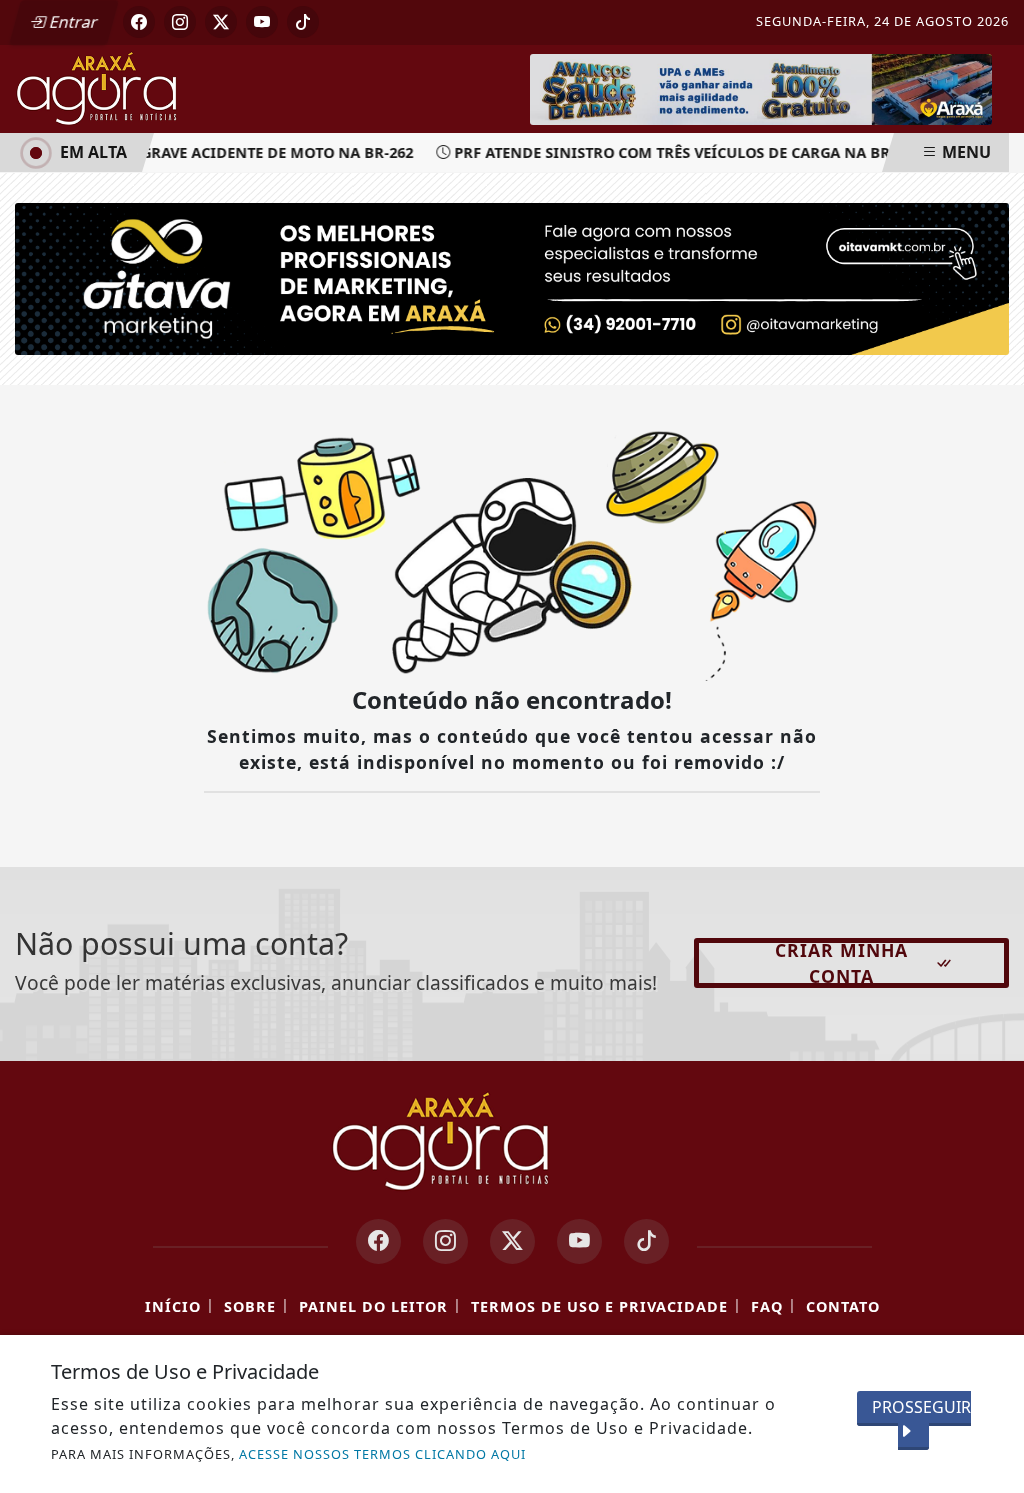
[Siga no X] (221, 22)
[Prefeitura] (761, 88)
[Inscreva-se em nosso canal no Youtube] (579, 1241)
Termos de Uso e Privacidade (599, 1306)
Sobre (250, 1306)
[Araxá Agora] (150, 87)
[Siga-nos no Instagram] (445, 1241)
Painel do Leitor (373, 1306)
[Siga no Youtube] (262, 22)
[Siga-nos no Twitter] (512, 1241)
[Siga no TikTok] (303, 22)
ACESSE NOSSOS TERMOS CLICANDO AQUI (382, 1454)
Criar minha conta (841, 963)
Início (173, 1306)
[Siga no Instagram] (180, 22)
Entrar (72, 22)
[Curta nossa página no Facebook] (378, 1241)
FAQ (767, 1306)
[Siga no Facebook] (139, 22)
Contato (843, 1306)
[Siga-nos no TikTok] (646, 1241)
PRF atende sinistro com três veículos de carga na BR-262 (677, 152)
